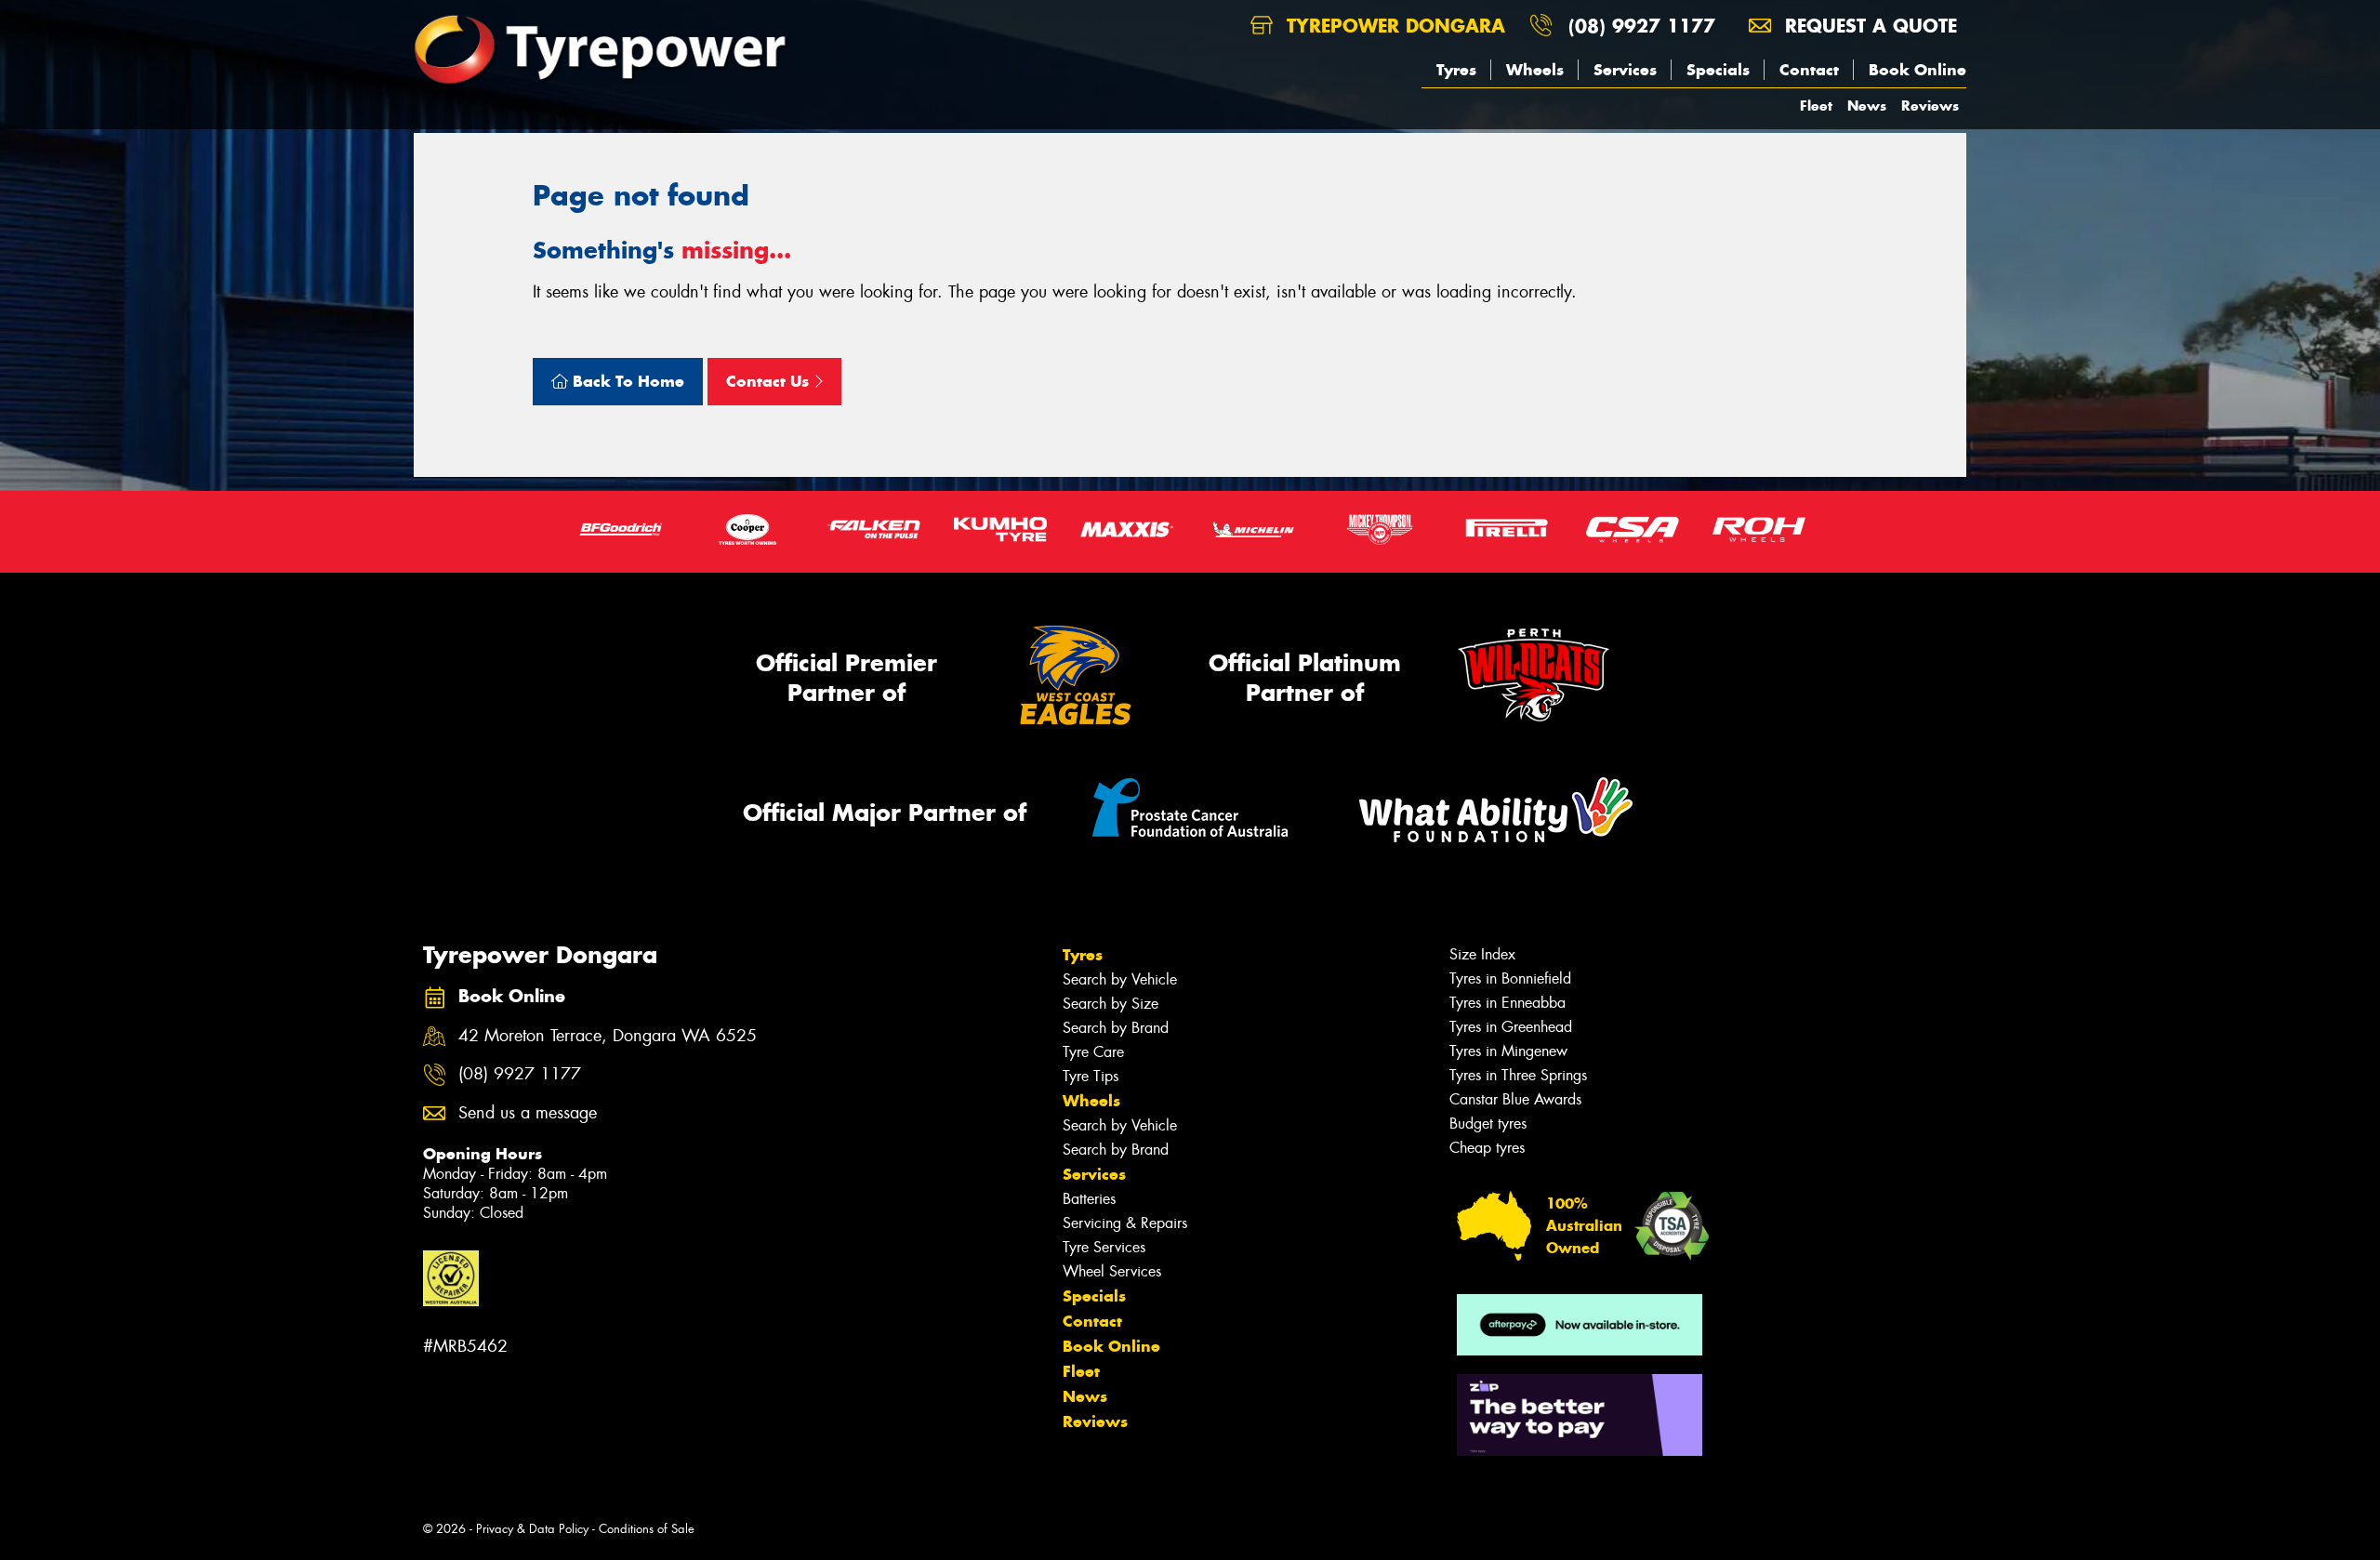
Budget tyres (1488, 1124)
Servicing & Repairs (1125, 1223)
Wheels (1535, 70)
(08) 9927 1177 (1642, 26)
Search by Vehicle (1120, 979)
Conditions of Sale (647, 1529)
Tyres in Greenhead (1511, 1027)
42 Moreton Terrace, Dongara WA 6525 (608, 1036)
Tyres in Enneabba (1507, 1003)
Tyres (1456, 70)
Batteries (1089, 1199)
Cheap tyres (1487, 1148)
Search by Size (1111, 1004)
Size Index (1482, 954)
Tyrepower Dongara (1393, 26)
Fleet (1816, 106)
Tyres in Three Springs (1518, 1075)
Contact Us (770, 381)
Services (1625, 70)
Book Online (1917, 70)
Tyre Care (1093, 1052)
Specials (1718, 70)
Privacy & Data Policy (532, 1529)
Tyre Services (1104, 1247)
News (1867, 106)
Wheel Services (1112, 1271)
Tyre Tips (1091, 1076)
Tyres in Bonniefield (1510, 978)
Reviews (1930, 106)
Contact (1809, 70)
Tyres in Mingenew (1508, 1051)
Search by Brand (1116, 1028)
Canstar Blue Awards (1515, 1099)
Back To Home (626, 381)
